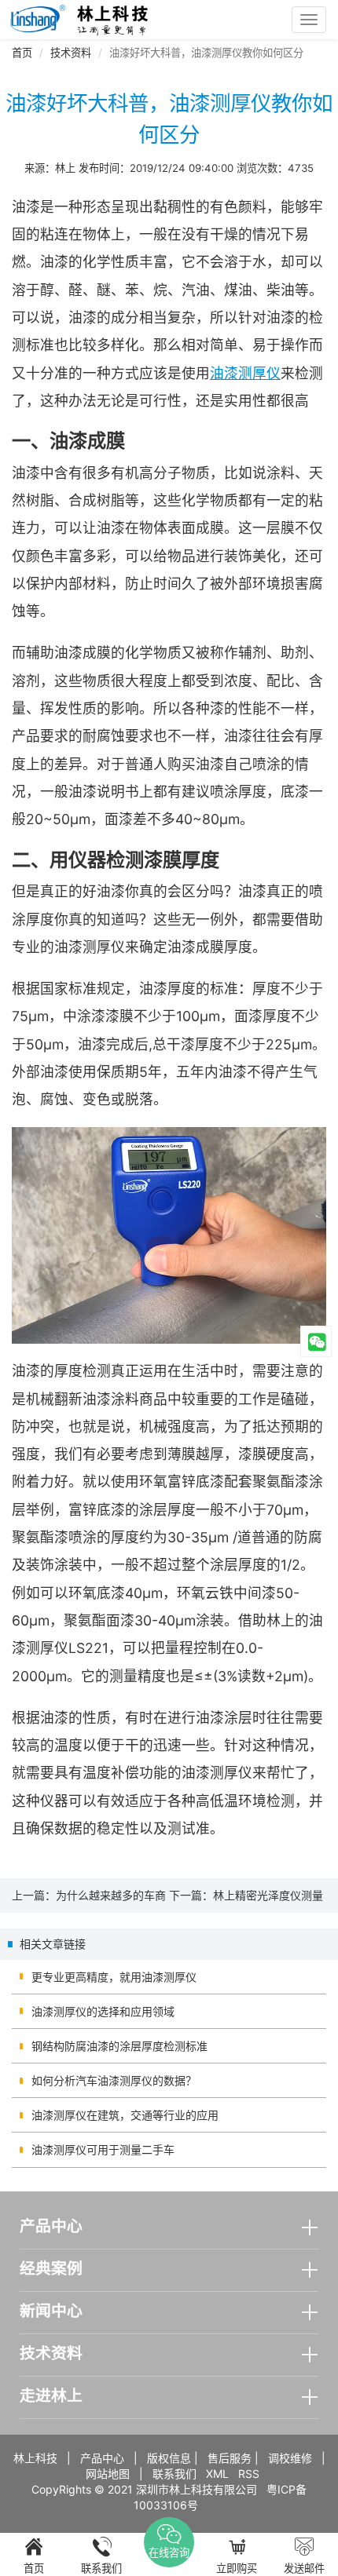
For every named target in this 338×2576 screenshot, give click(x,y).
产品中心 (102, 2458)
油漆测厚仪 (245, 373)
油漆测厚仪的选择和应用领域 (103, 2011)
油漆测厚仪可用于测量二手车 (103, 2149)
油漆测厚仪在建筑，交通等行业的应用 (125, 2115)
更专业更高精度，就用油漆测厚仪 (114, 1977)
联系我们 (175, 2474)
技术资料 (71, 53)
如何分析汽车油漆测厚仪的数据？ (114, 2080)
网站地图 (108, 2474)
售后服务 (230, 2458)
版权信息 (169, 2458)
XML (217, 2474)
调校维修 (290, 2458)
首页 (22, 53)
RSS (249, 2474)
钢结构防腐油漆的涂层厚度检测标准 (119, 2046)
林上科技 (35, 2458)
